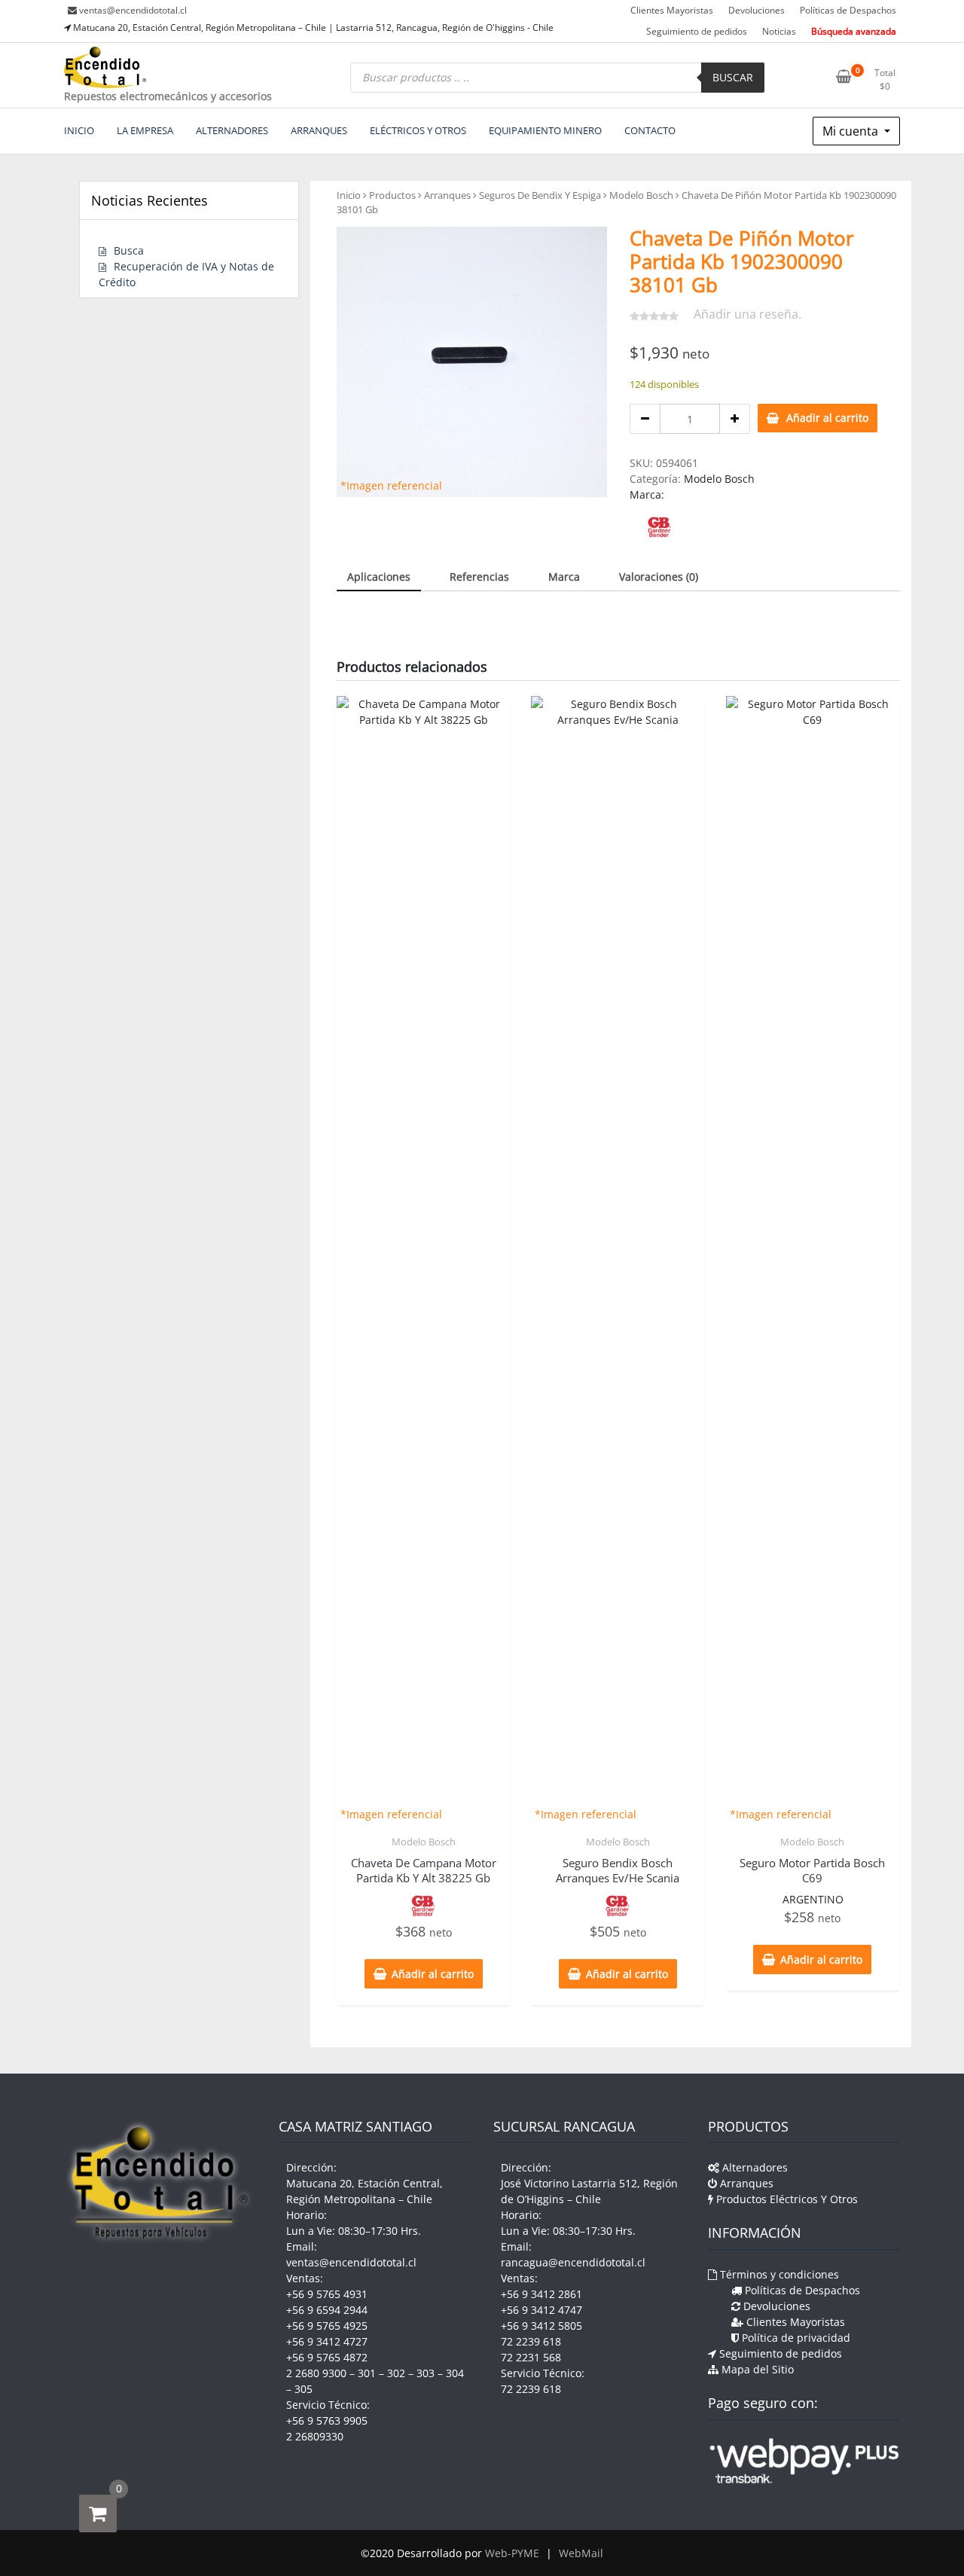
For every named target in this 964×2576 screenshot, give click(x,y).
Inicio (349, 195)
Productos (392, 195)
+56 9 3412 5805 (541, 2326)
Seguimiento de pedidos (697, 31)
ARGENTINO (813, 1899)
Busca (129, 250)
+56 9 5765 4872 (327, 2357)
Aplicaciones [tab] (379, 577)
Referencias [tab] (479, 577)
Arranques (447, 195)
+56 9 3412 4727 (327, 2341)
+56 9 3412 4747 (541, 2310)
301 (367, 2373)
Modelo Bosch (641, 195)
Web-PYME (512, 2553)
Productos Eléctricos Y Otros (786, 2199)
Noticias (779, 31)
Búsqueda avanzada (854, 31)
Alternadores (754, 2167)
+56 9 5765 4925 (327, 2326)
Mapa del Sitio (756, 2369)
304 (455, 2373)
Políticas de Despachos (848, 10)
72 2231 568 (531, 2357)
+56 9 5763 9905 (327, 2420)
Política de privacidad (795, 2338)
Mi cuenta (852, 131)
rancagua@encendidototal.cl (573, 2262)
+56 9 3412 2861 (541, 2294)
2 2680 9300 (316, 2373)
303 (426, 2373)
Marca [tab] (564, 577)
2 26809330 (315, 2436)
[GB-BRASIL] (659, 528)
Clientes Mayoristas (672, 10)
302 (396, 2373)
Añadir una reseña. (747, 314)
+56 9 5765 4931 (327, 2294)
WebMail (581, 2553)
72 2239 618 (531, 2341)
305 (304, 2389)
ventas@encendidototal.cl (133, 10)
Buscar (733, 77)
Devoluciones (757, 10)
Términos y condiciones (778, 2274)
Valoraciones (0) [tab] (659, 577)
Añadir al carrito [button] (433, 1974)
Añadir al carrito (827, 418)
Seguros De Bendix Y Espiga (540, 195)
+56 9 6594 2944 (327, 2310)
